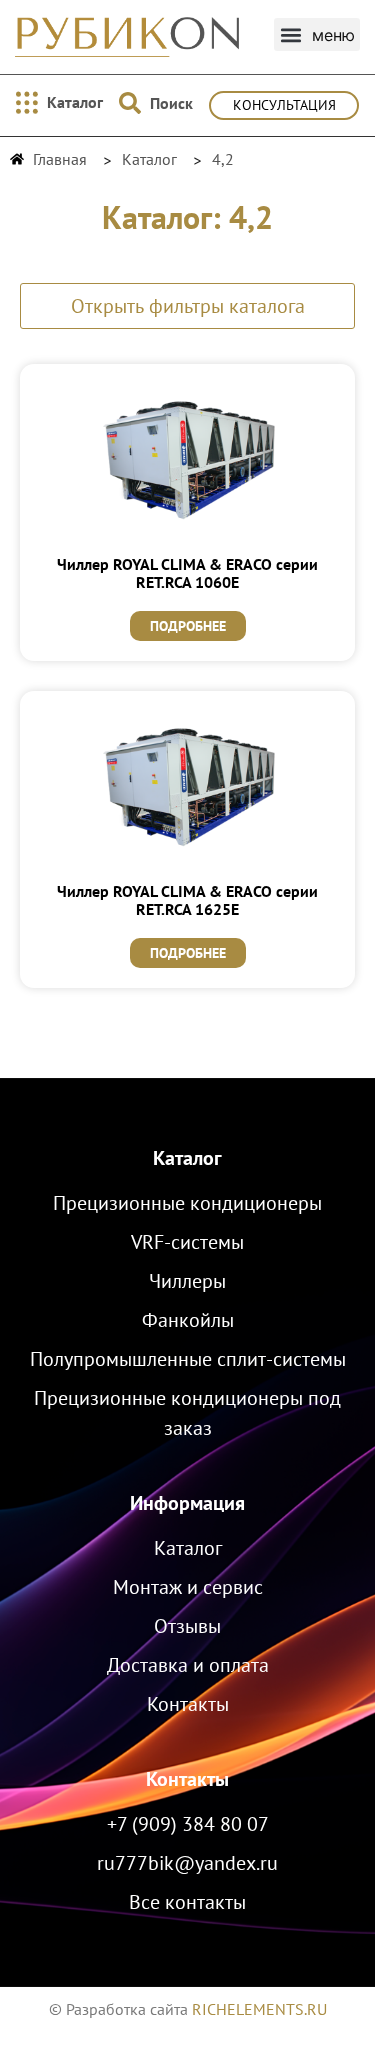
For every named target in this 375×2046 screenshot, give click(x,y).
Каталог (187, 1158)
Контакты (187, 1779)
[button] (317, 34)
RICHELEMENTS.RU (259, 2009)
